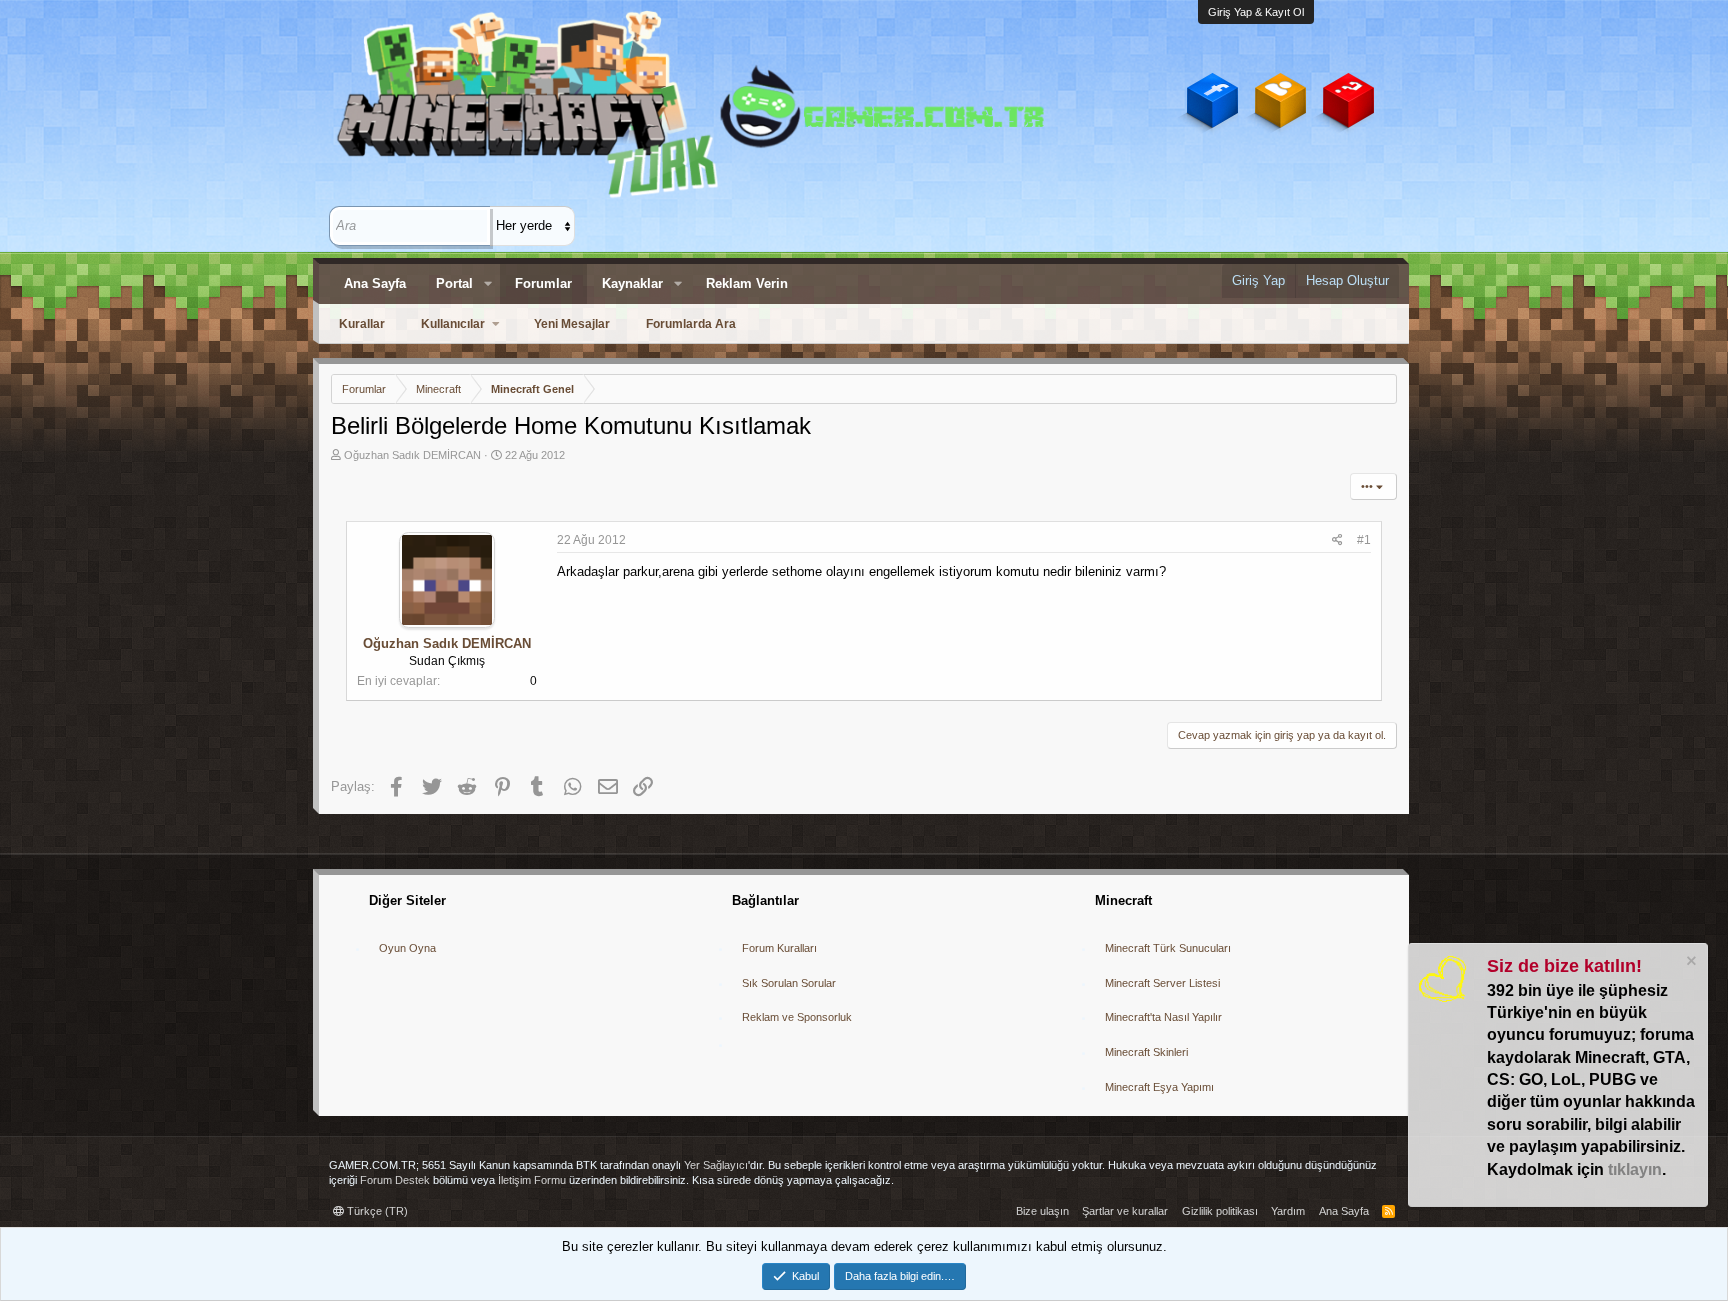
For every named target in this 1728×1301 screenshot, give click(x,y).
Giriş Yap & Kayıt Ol (1256, 12)
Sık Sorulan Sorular (789, 983)
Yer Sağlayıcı (716, 1165)
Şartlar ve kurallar (1125, 1211)
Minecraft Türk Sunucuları (1168, 948)
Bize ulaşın (1042, 1211)
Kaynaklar (632, 283)
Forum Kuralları (779, 948)
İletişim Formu (532, 1180)
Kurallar (362, 324)
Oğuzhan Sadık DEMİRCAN (412, 455)
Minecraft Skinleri (1146, 1052)
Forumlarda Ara (691, 324)
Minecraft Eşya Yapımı (1159, 1087)
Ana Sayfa (375, 283)
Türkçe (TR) (376, 1211)
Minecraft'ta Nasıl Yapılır (1163, 1017)
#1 (1364, 540)
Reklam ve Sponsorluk (797, 1017)
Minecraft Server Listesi (1162, 983)
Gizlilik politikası (1220, 1211)
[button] (488, 284)
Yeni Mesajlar (572, 324)
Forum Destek (395, 1180)
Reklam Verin (747, 283)
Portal (454, 283)
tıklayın (1635, 1169)
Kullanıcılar (453, 324)
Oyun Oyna (407, 948)
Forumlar (543, 283)
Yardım (1288, 1211)
